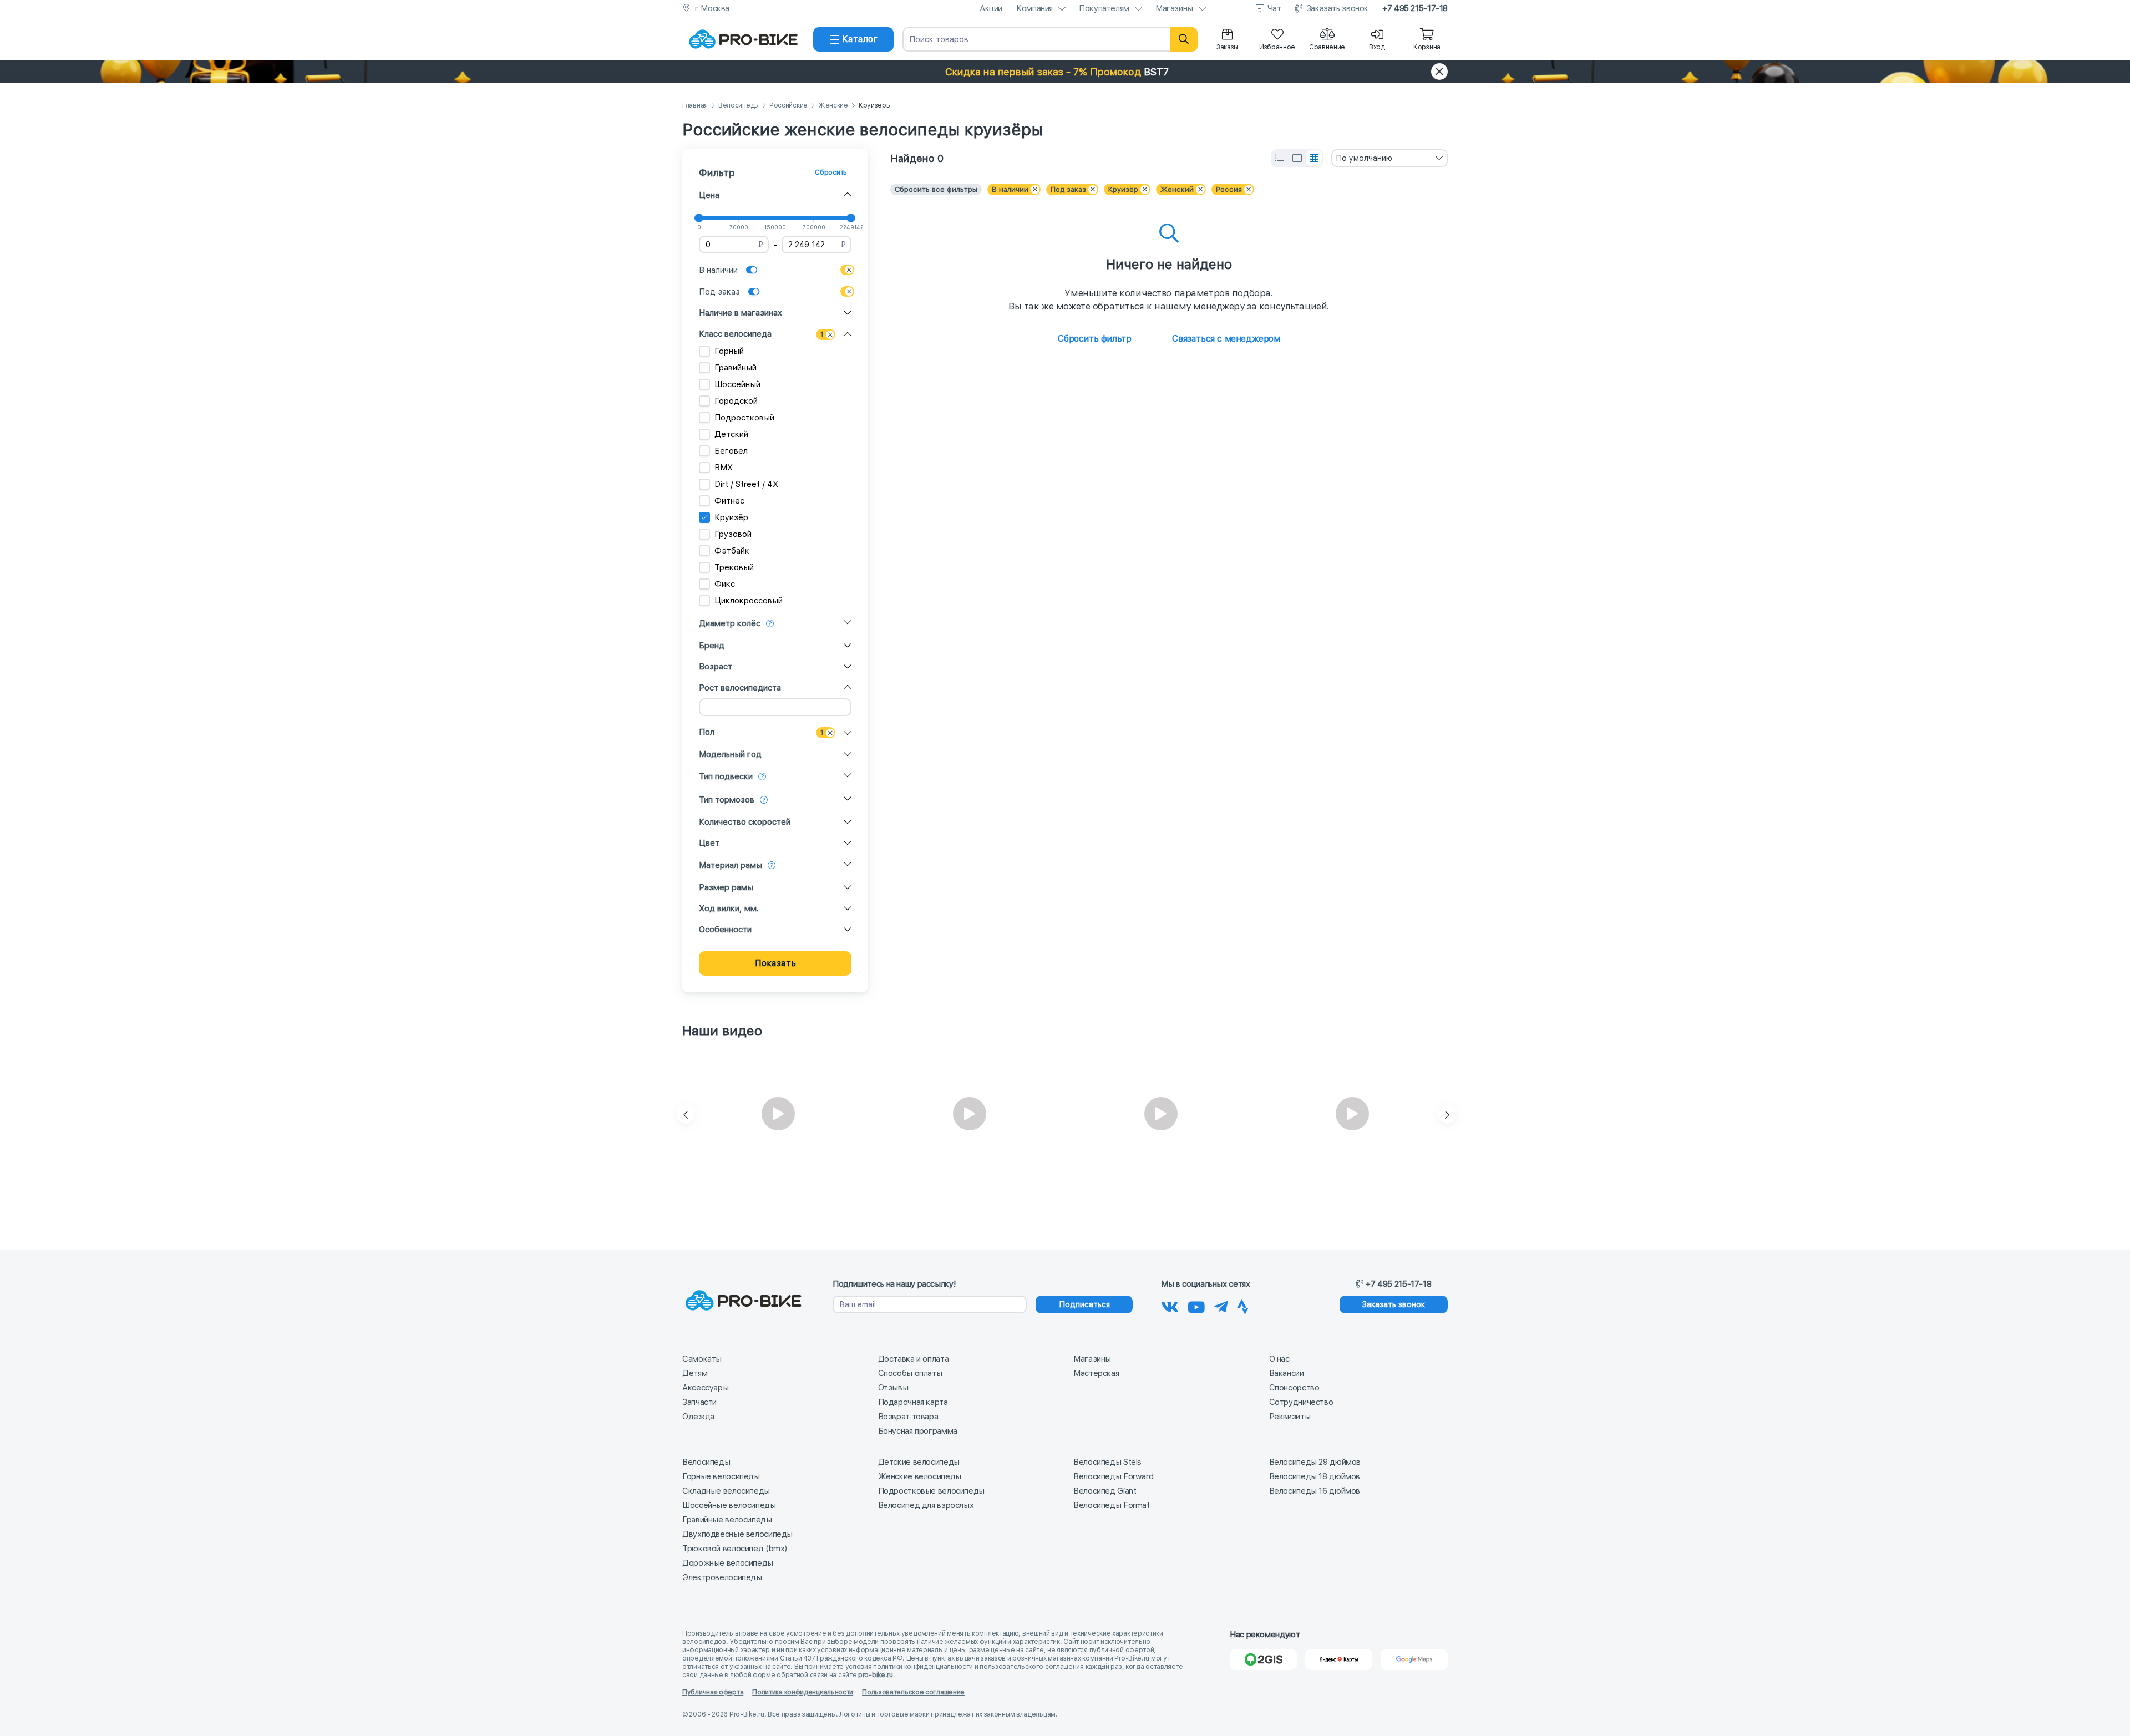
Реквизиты (1290, 1417)
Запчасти (699, 1402)
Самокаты (702, 1359)
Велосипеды (739, 106)
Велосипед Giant (1105, 1491)
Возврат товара (908, 1417)
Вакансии (1287, 1373)
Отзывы (893, 1388)
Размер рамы (726, 887)
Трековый (734, 567)
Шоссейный (737, 384)
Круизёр (731, 517)
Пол (707, 732)
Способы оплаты (910, 1373)
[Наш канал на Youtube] (1196, 1305)
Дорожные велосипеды (728, 1563)
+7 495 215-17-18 (1415, 8)
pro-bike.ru (876, 1675)
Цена (709, 195)
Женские (833, 106)
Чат (1274, 8)
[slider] (699, 218)
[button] (1065, 72)
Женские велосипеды (920, 1476)
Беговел (731, 451)
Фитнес (729, 501)
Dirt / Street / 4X (746, 484)
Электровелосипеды (722, 1577)
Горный (729, 351)
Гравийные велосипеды (727, 1520)
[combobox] (1389, 158)
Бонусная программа (918, 1431)
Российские (788, 106)
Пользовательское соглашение (913, 1692)
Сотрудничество (1301, 1402)
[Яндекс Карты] (1339, 1659)
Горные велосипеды (721, 1476)
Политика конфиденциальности (803, 1692)
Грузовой (733, 534)
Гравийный (736, 368)
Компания (1034, 8)
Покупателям (1104, 8)
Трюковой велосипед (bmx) (735, 1549)
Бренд (712, 646)
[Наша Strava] (1243, 1305)
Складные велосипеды (726, 1491)
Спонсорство (1294, 1388)
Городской (736, 401)
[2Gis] (1263, 1659)
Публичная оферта (713, 1692)
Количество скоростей (745, 822)
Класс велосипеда (735, 334)
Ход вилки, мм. (729, 908)
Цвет (709, 843)
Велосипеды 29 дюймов (1315, 1462)
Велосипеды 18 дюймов (1315, 1476)
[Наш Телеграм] (1221, 1305)
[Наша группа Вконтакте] (1170, 1305)
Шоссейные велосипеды (729, 1505)
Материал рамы (731, 865)
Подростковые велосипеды (931, 1491)
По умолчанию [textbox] (1364, 158)
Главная (695, 106)
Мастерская (1096, 1373)
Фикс (725, 584)
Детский (731, 434)
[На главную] (743, 39)
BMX (724, 468)
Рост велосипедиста (740, 688)
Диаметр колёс (730, 623)
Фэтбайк (732, 551)
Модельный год (730, 754)
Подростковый (744, 418)
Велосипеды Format (1112, 1505)
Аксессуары (705, 1388)
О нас (1279, 1359)
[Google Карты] (1414, 1659)
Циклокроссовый (749, 601)
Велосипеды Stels (1107, 1462)
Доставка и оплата (914, 1359)
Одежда (698, 1417)
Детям (695, 1373)
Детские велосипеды (919, 1462)
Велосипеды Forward (1113, 1476)
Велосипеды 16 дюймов (1315, 1491)
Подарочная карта (913, 1402)
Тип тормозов (727, 800)
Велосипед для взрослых (926, 1505)
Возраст (716, 667)
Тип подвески (726, 776)
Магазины (1174, 8)
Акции (991, 8)
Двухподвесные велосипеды (737, 1534)
